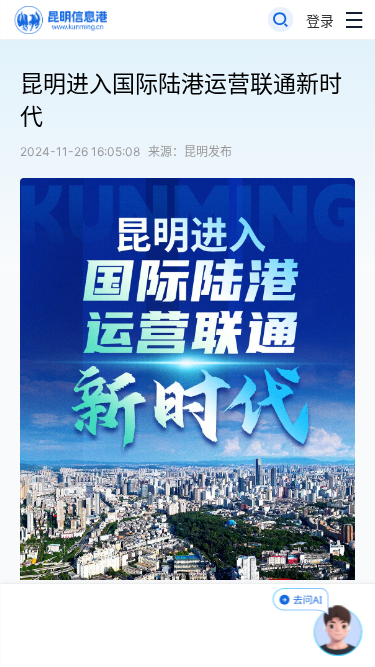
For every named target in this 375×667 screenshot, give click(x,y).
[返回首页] (59, 20)
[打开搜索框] (281, 20)
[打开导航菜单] (354, 20)
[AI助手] (339, 631)
